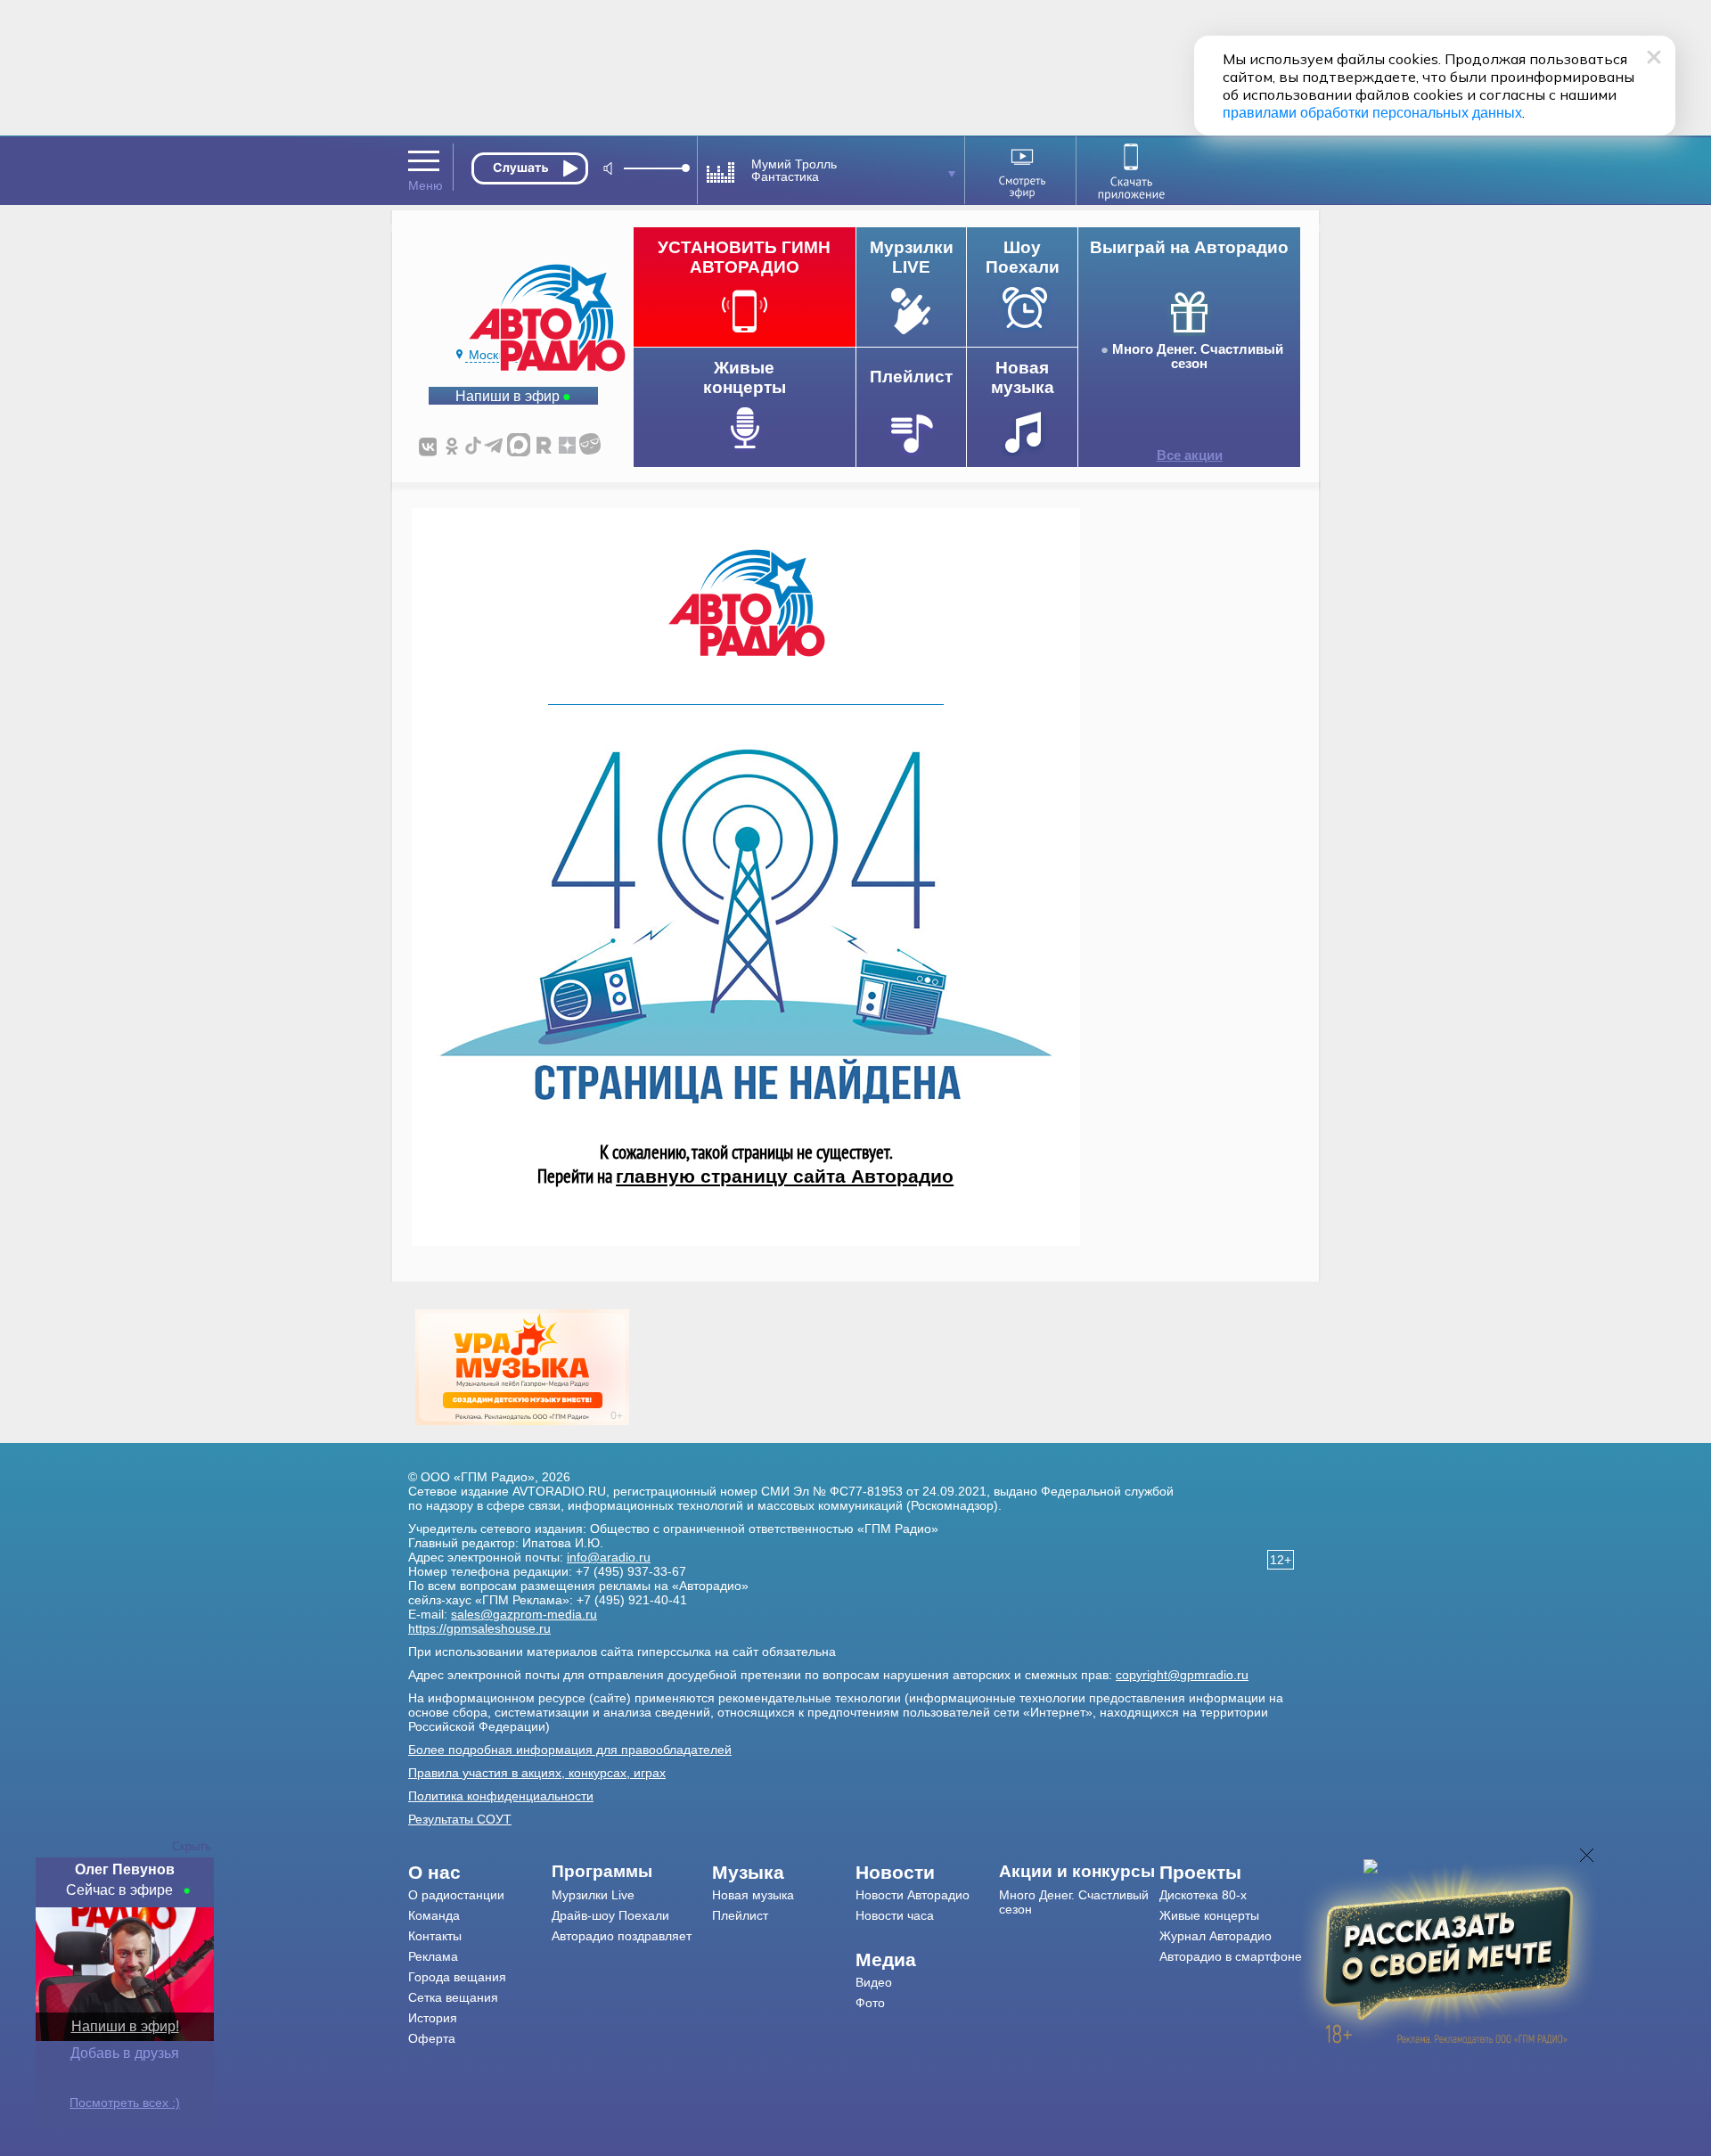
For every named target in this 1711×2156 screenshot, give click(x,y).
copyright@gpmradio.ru (1182, 1675)
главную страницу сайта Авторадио (785, 1176)
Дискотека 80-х (1203, 1895)
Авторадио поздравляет (622, 1936)
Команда (434, 1915)
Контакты (435, 1936)
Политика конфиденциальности (501, 1796)
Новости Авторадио (913, 1895)
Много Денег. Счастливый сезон (1198, 357)
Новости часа (895, 1915)
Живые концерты (1209, 1915)
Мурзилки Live (593, 1895)
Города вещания (457, 1977)
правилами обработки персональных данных (1372, 113)
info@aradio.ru (609, 1557)
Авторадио (1231, 1956)
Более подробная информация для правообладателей (570, 1750)
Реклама (433, 1956)
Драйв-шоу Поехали (610, 1915)
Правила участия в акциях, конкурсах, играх (537, 1773)
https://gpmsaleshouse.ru (479, 1628)
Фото (870, 2003)
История (433, 2018)
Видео (874, 1982)
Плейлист (740, 1915)
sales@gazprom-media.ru (524, 1614)
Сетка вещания (453, 1997)
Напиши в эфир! (125, 2026)
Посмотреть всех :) (125, 2103)
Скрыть (192, 1846)
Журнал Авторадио (1216, 1936)
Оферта (432, 2038)
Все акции (1190, 455)
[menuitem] (480, 1873)
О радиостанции (456, 1895)
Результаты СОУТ (460, 1819)
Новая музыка (753, 1895)
